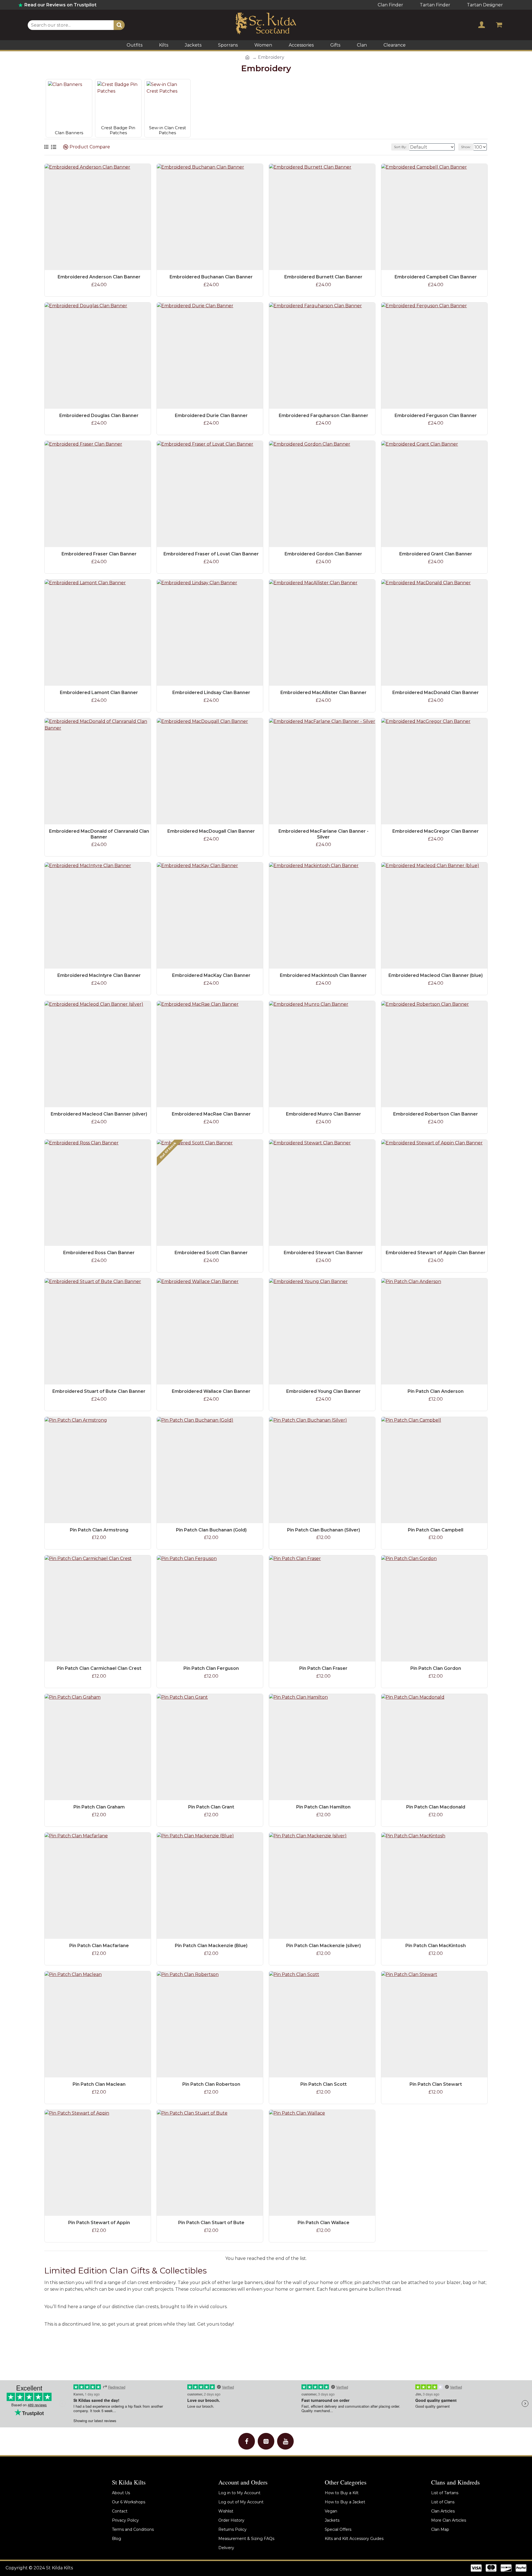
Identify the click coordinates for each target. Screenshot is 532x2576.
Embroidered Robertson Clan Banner (436, 1114)
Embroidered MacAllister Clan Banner (323, 693)
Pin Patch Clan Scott (323, 2084)
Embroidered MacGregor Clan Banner (436, 831)
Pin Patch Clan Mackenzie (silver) (323, 1946)
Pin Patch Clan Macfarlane (99, 1946)
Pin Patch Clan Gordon (436, 1668)
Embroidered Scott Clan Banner (211, 1253)
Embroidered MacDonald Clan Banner (436, 693)
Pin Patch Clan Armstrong (99, 1530)
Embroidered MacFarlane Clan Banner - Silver (323, 834)
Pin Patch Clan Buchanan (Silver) (323, 1530)
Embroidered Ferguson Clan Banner (436, 416)
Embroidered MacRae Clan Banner (211, 1114)
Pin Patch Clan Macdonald (436, 1807)
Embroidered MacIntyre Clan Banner (99, 975)
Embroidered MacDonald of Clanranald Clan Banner (99, 834)
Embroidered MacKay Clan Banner (211, 975)
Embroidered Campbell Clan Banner (436, 277)
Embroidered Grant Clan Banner (436, 554)
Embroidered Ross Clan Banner (99, 1253)
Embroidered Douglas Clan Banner (99, 416)
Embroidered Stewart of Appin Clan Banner (436, 1253)
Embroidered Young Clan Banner (323, 1391)
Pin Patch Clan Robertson (211, 2084)
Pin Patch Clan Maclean (99, 2084)
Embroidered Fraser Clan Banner (99, 554)
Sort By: (400, 147)
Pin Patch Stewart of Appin (99, 2223)
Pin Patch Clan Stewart (436, 2084)
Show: (466, 147)
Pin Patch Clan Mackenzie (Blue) (211, 1946)
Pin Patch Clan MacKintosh (436, 1946)
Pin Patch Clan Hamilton (323, 1807)
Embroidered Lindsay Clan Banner (211, 693)
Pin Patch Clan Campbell (436, 1530)
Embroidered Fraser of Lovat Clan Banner (211, 554)
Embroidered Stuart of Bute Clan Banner (99, 1391)
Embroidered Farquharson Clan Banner (323, 416)
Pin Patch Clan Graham (99, 1807)
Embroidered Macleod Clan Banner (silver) (99, 1114)
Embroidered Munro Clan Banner (323, 1114)
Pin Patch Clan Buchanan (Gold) (211, 1530)
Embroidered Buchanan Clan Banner (211, 277)
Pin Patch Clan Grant (211, 1807)
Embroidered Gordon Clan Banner (323, 554)
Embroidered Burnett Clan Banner (323, 277)
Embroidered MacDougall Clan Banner (211, 831)
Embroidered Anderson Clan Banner (99, 277)
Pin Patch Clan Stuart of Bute (211, 2223)
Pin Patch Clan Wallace (323, 2223)
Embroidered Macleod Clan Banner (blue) (436, 975)
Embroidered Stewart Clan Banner (323, 1253)
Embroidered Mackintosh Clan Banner (323, 975)
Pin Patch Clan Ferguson (211, 1668)
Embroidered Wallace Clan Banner (211, 1391)
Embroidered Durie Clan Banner (211, 416)
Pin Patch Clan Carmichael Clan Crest (99, 1668)
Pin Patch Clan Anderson (436, 1391)
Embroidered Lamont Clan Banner (99, 693)
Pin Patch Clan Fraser (323, 1668)
